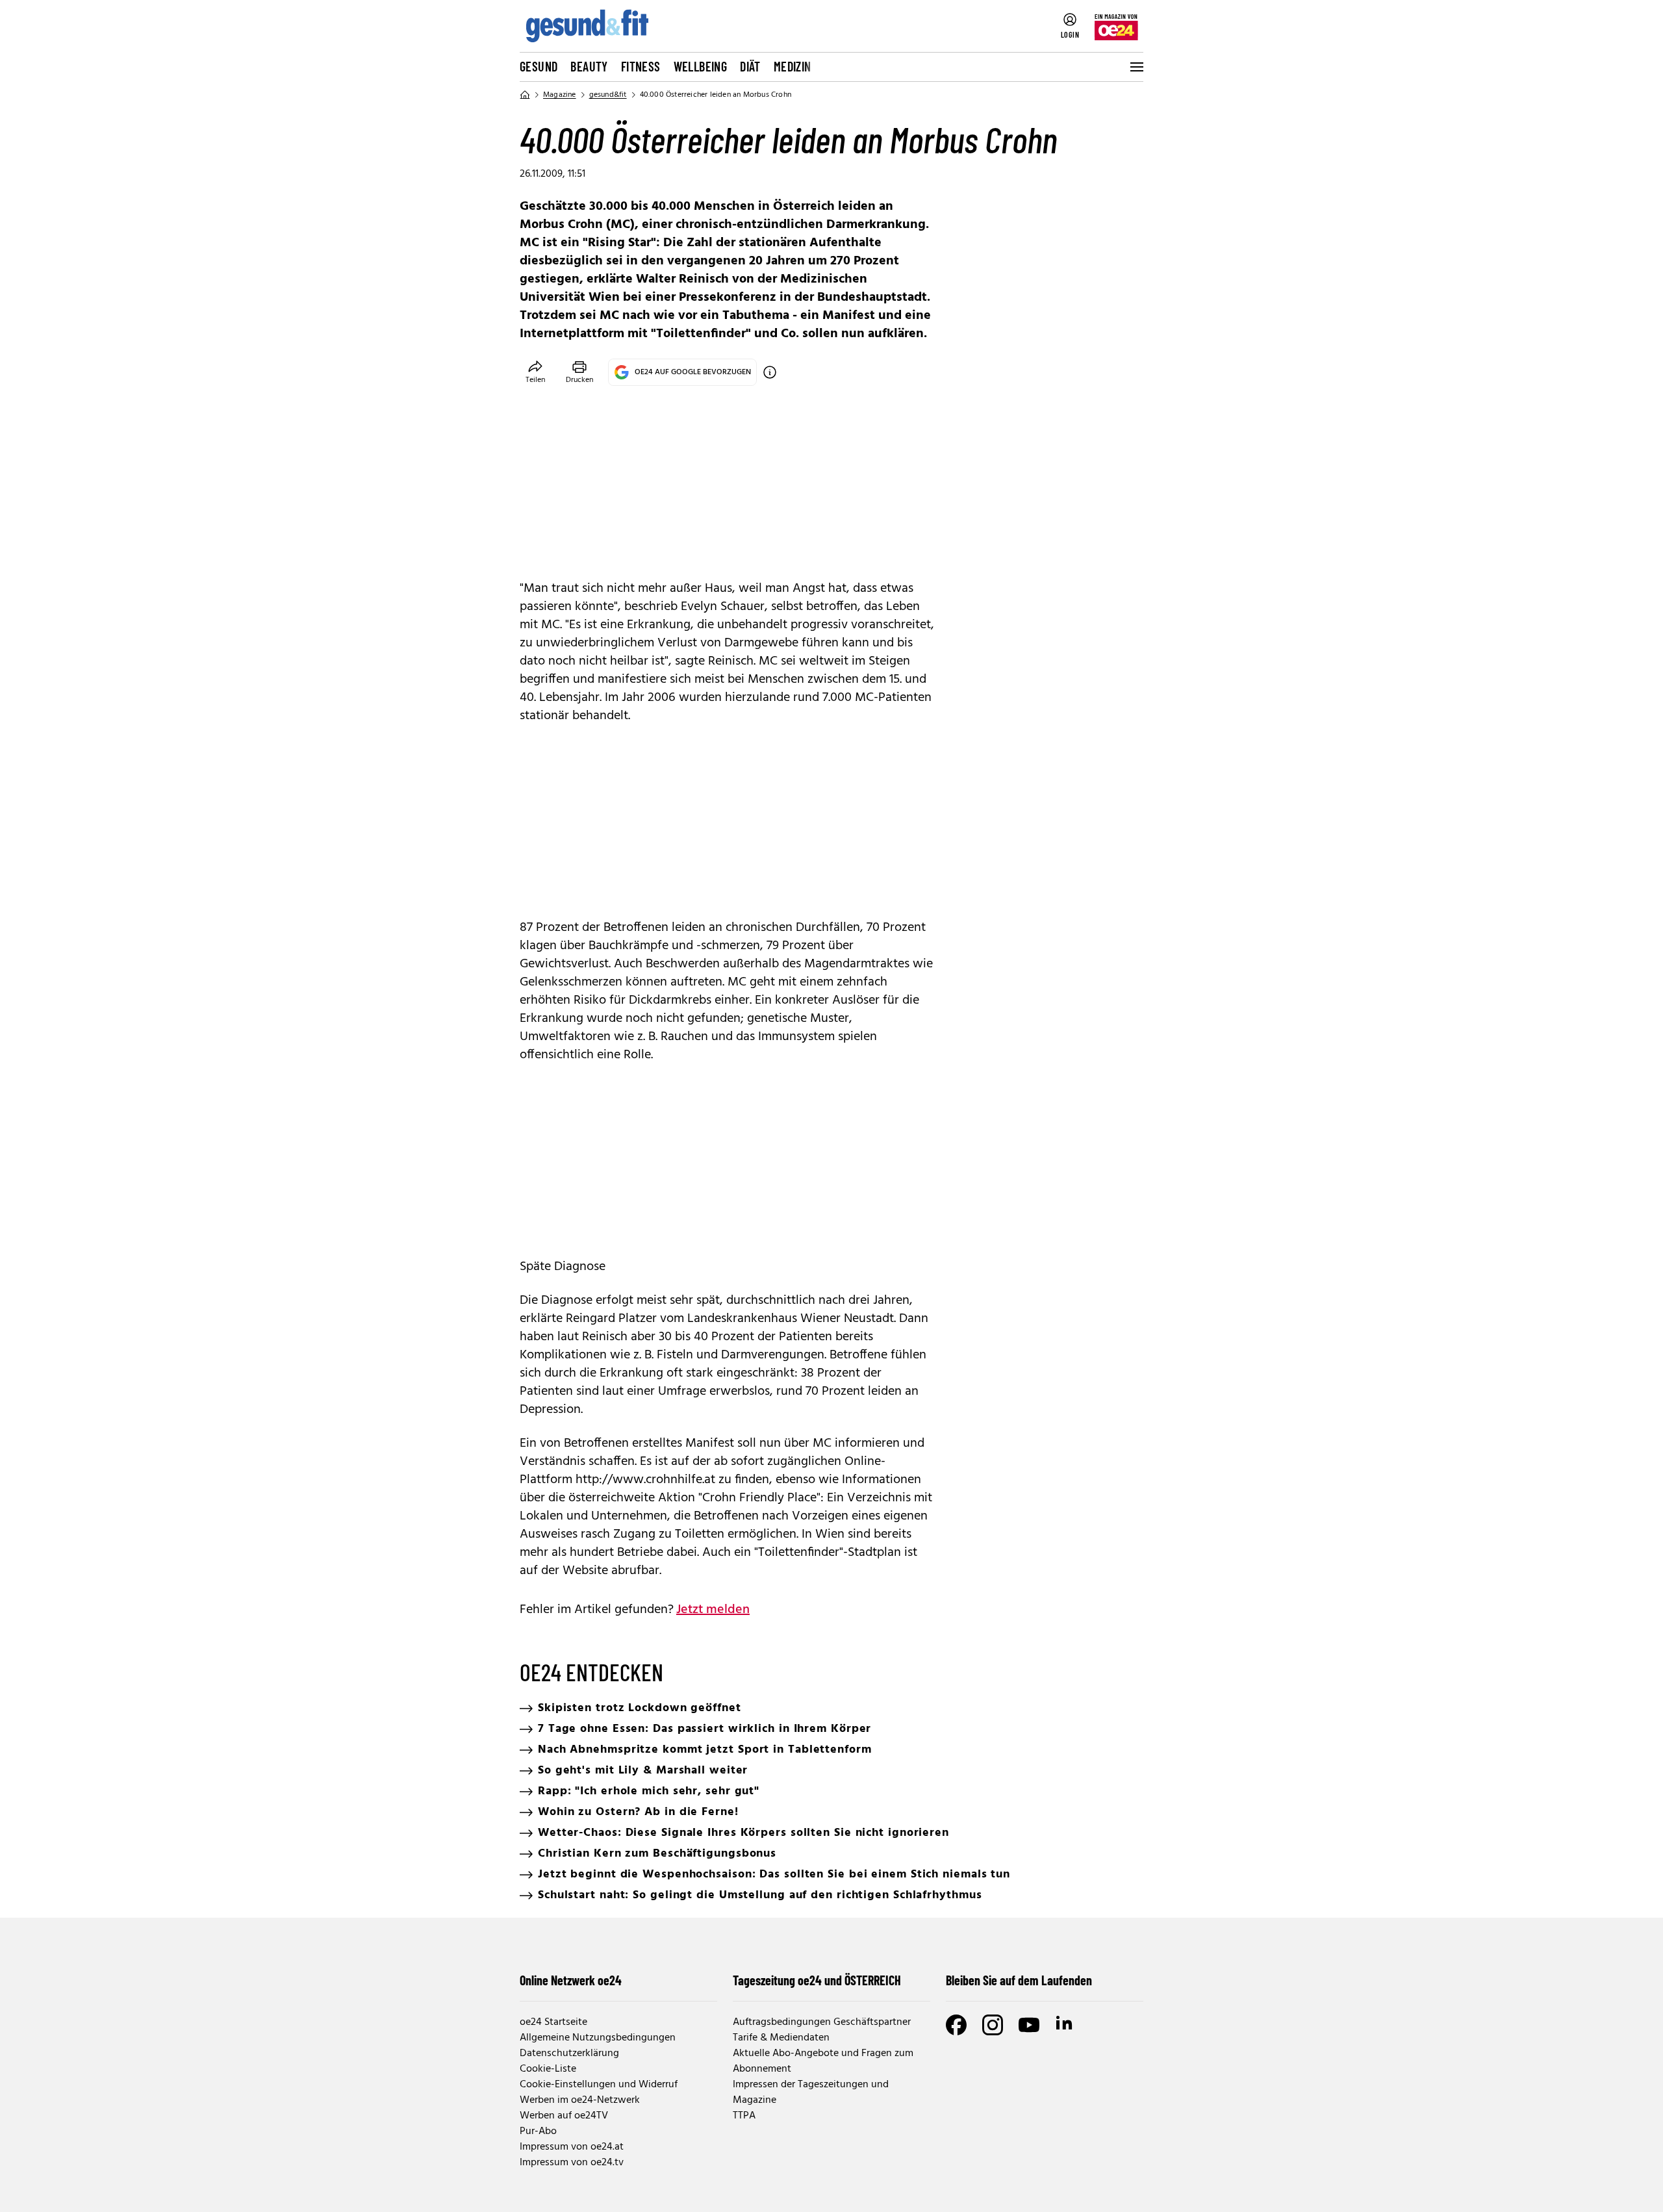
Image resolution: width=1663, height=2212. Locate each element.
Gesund (539, 66)
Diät (750, 66)
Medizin (793, 66)
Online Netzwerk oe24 (571, 1980)
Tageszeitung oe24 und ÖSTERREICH (817, 1980)
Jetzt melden (713, 1610)
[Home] (525, 95)
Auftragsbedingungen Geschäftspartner (822, 2022)
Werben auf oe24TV (564, 2116)
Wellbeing (701, 66)
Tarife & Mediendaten (781, 2038)
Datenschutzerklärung (569, 2053)
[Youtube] (1029, 2025)
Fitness (641, 66)
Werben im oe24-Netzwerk (580, 2100)
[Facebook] (956, 2025)
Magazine (560, 95)
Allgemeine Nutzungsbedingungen (598, 2038)
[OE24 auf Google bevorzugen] (770, 372)
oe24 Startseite (553, 2022)
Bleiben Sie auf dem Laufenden (1019, 1980)
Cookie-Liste (548, 2069)
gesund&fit (608, 95)
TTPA (744, 2116)
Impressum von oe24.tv (572, 2163)
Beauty (589, 66)
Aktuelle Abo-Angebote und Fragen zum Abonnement (823, 2061)
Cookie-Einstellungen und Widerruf (599, 2085)
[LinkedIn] (1065, 2025)
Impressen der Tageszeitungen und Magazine (811, 2092)
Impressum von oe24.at (572, 2147)
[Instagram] (993, 2025)
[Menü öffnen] (1136, 67)
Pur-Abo (538, 2131)
